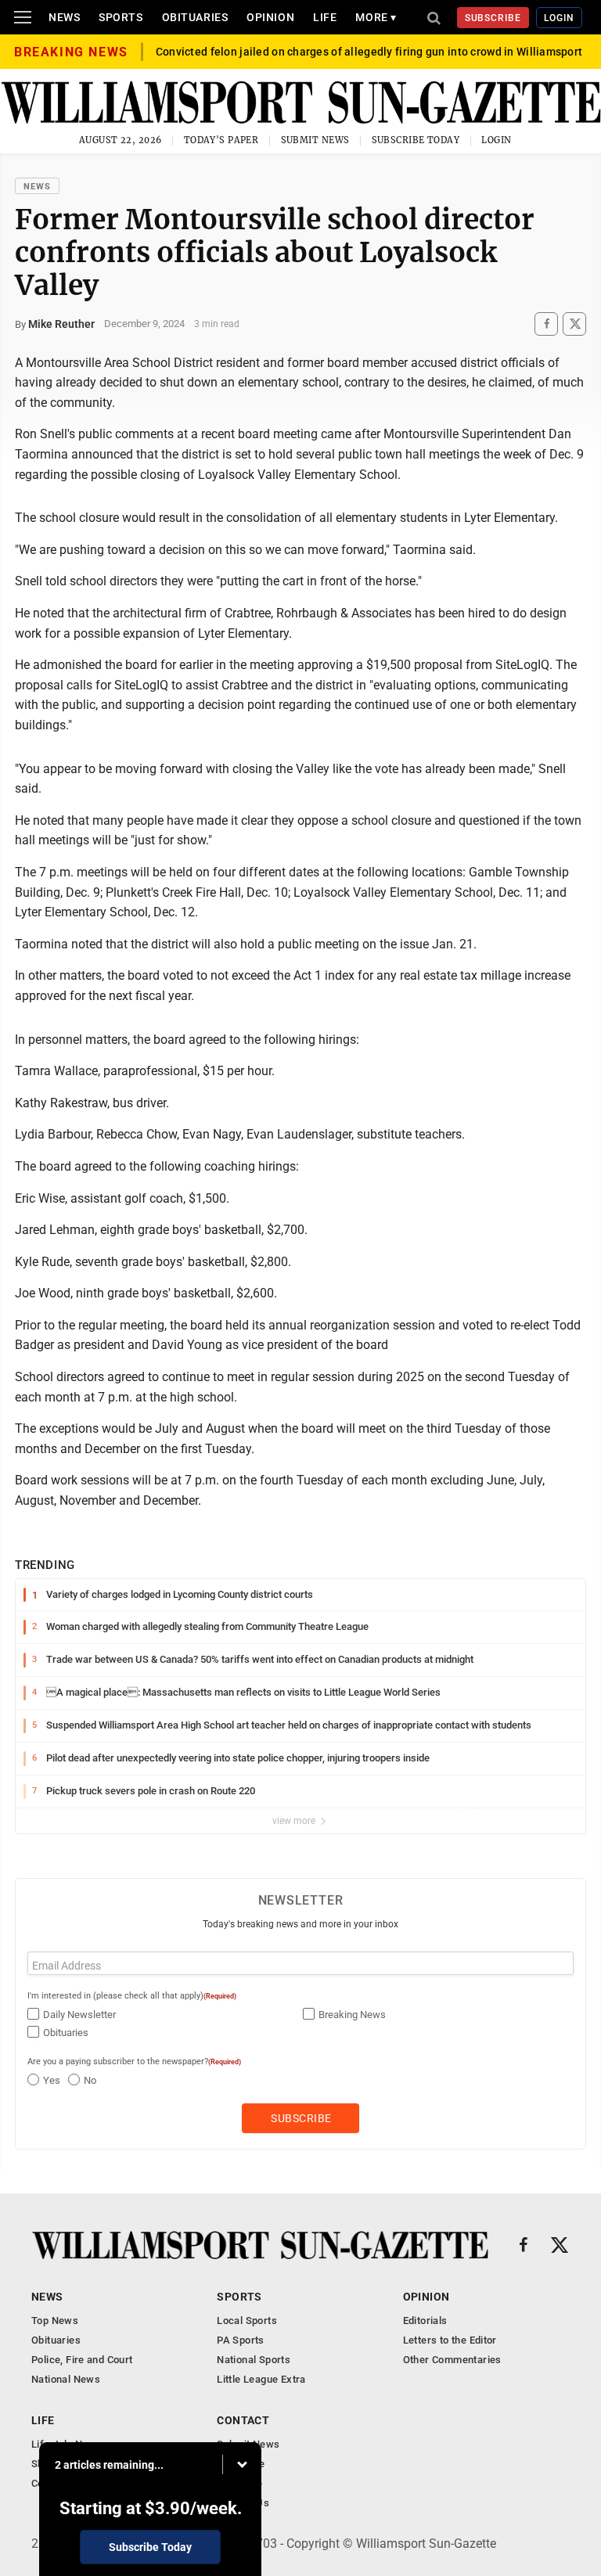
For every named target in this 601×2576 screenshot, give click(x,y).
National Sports (254, 2360)
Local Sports (247, 2321)
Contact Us (243, 2503)
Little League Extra (261, 2379)
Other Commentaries (452, 2360)
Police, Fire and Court (82, 2360)
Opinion (270, 17)
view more (295, 1821)
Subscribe (493, 18)
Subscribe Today (416, 140)
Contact (243, 2420)
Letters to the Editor (450, 2340)
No (90, 2080)
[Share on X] (574, 324)
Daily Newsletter (79, 2015)
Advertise (240, 2483)
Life (325, 17)
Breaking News (352, 2015)
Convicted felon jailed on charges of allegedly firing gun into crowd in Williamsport (369, 52)
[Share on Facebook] (546, 324)
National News (66, 2379)
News (64, 17)
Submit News (315, 140)
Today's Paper (221, 140)
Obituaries (195, 17)
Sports (121, 17)
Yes (52, 2080)
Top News (55, 2321)
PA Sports (241, 2340)
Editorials (425, 2321)
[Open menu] (23, 17)
